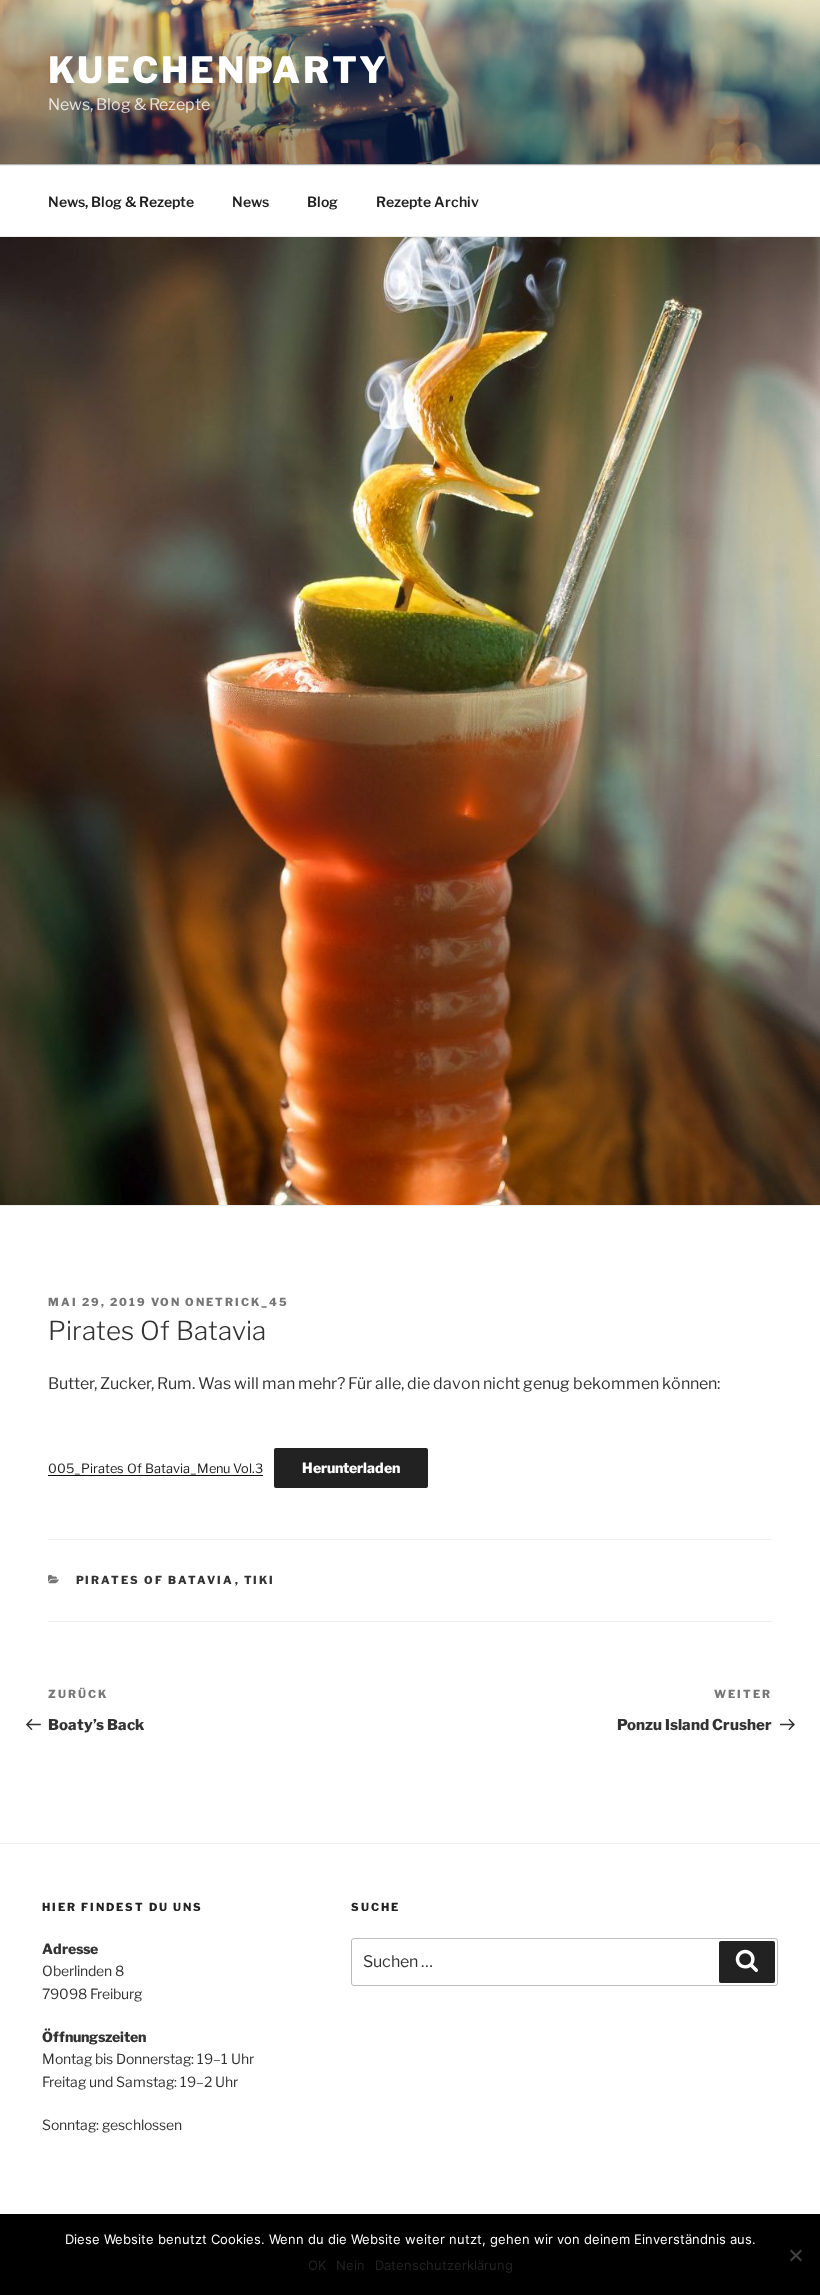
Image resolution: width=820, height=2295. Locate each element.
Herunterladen (351, 1467)
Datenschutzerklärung (444, 2265)
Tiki (260, 1580)
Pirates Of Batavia (155, 1580)
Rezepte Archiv (427, 201)
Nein (350, 2265)
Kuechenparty (218, 70)
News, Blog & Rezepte (121, 201)
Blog (322, 201)
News (250, 201)
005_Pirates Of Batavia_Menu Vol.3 (155, 1468)
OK (317, 2265)
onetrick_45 (237, 1302)
